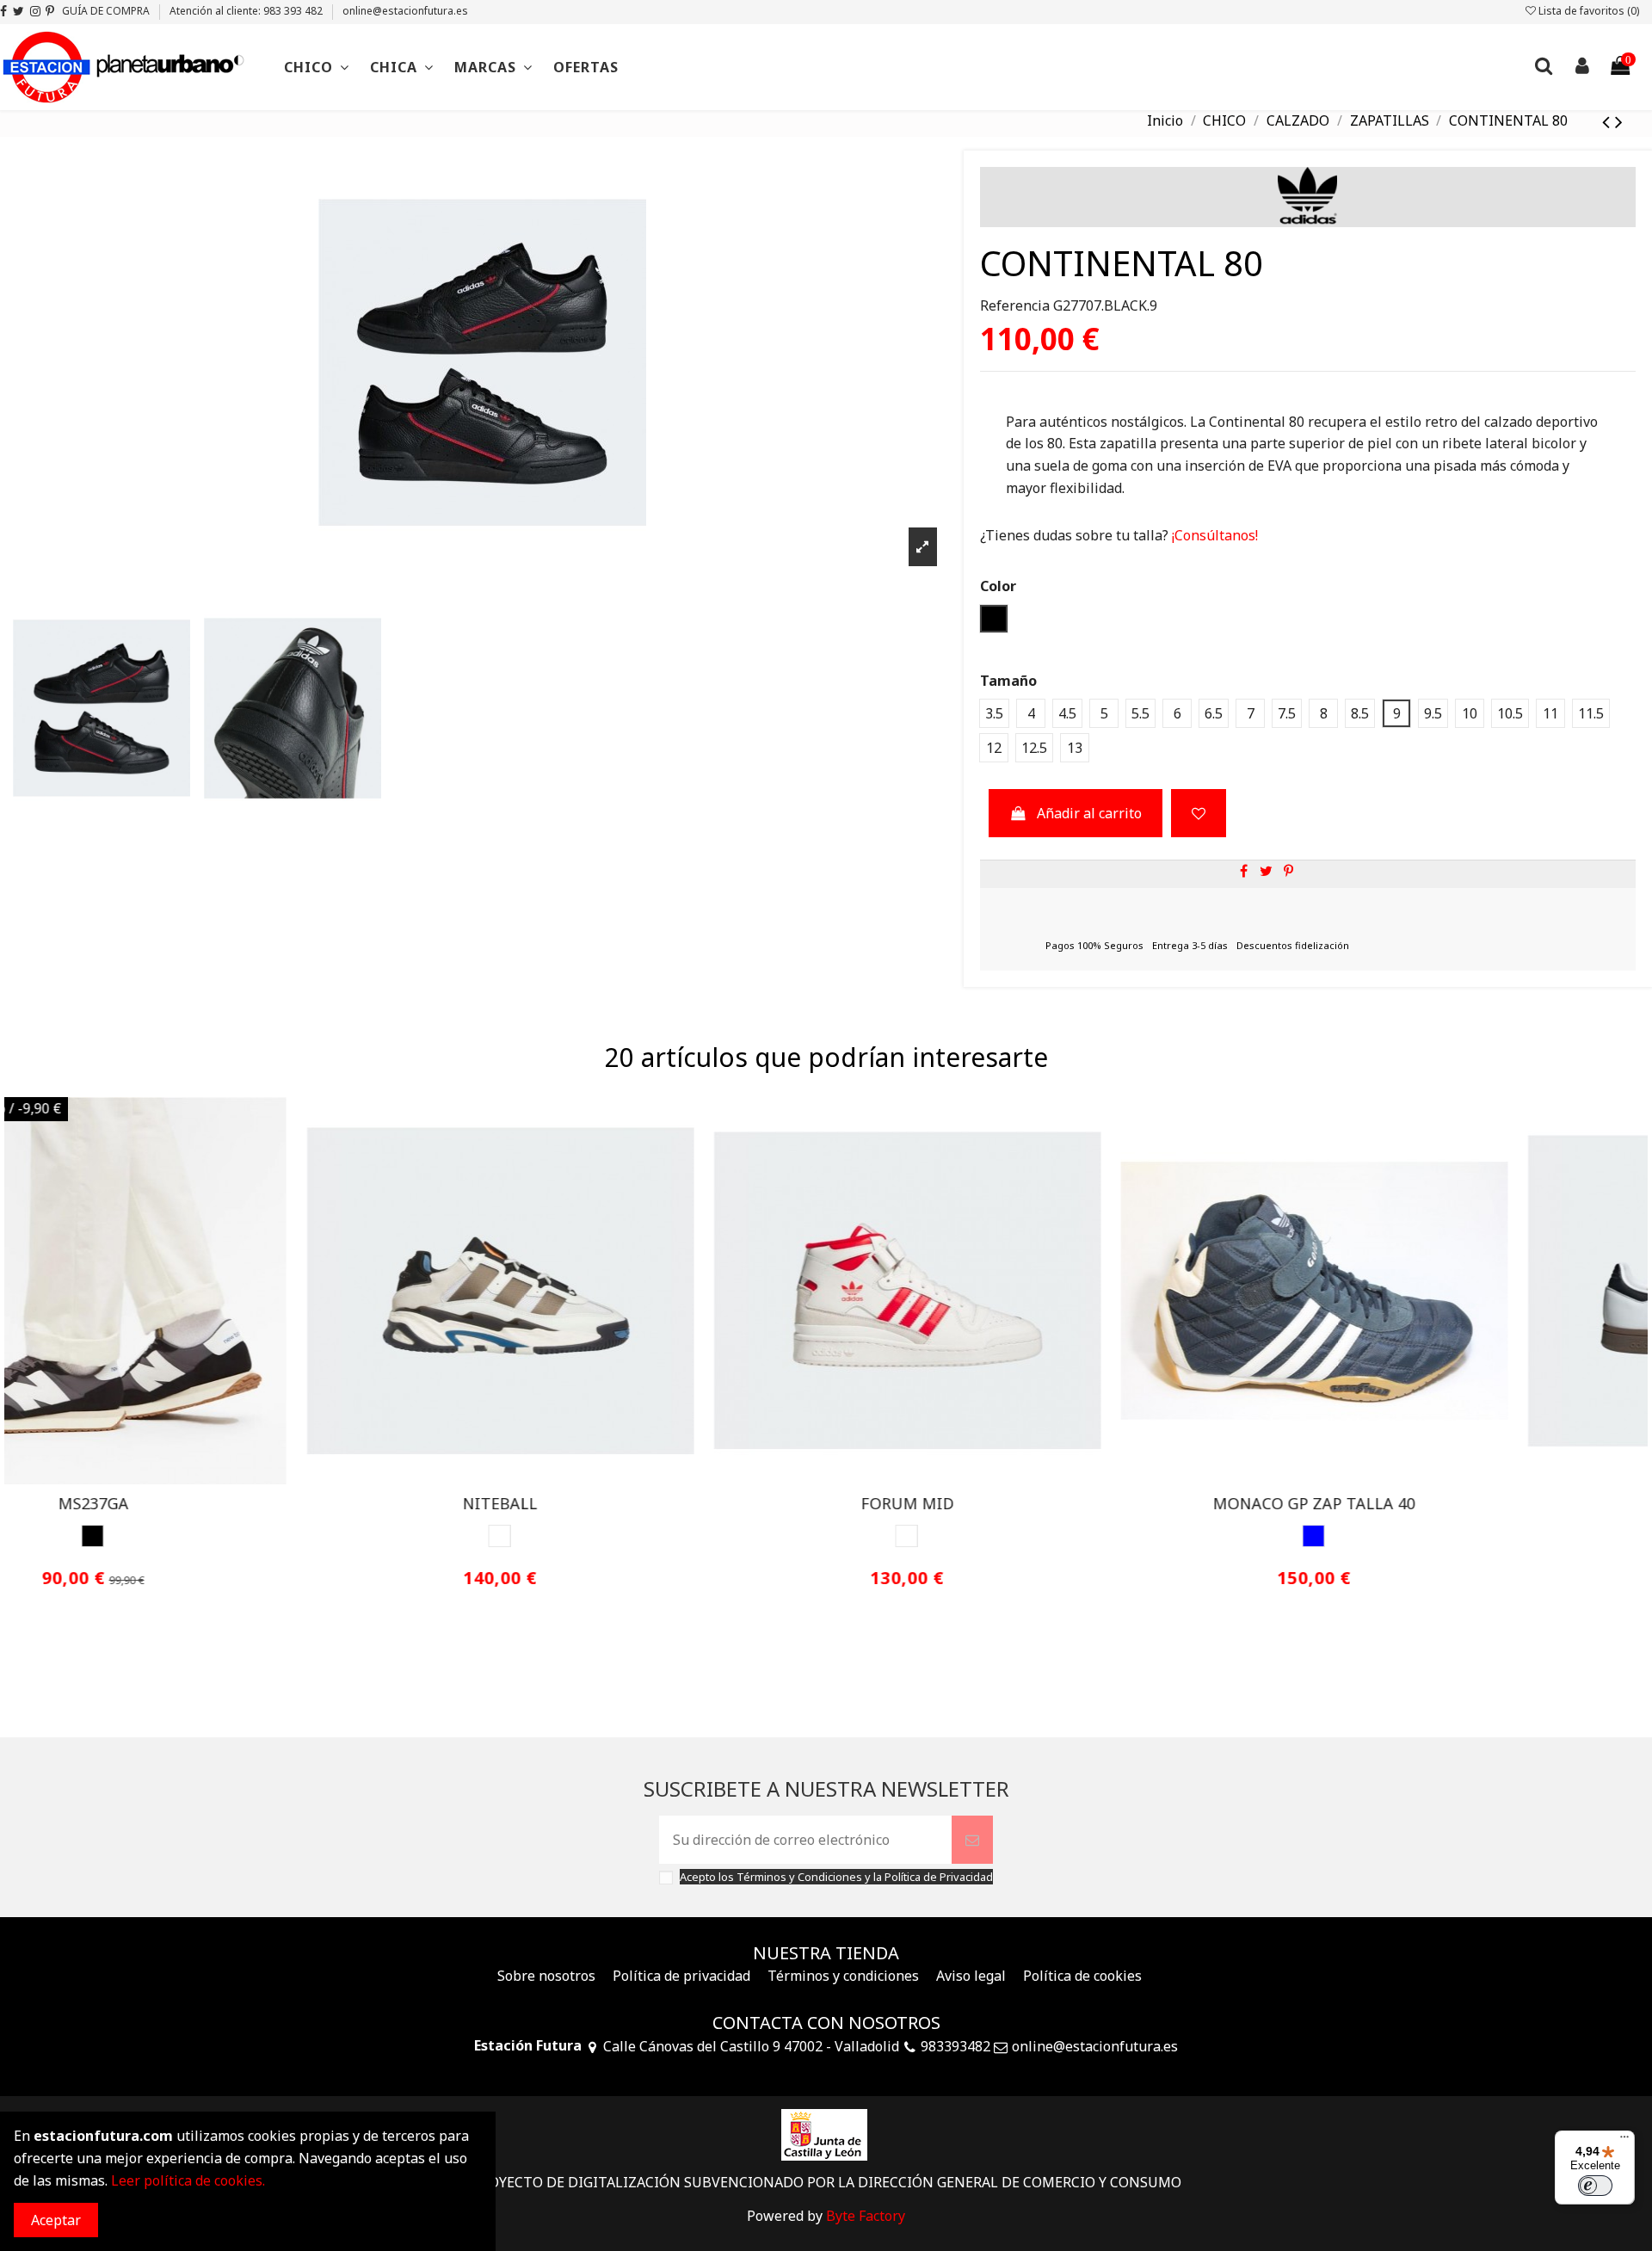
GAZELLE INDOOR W (1438, 1503)
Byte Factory (866, 2216)
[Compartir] (1244, 871)
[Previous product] (1609, 121)
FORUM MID (217, 1503)
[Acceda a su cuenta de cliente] (1581, 68)
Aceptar (56, 2220)
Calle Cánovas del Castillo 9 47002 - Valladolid (751, 2046)
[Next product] (1619, 121)
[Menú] (1624, 2141)
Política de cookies (1082, 1976)
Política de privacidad (681, 1976)
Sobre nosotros (546, 1976)
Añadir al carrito (1089, 813)
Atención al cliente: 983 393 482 (247, 11)
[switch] (1595, 2186)
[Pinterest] (1288, 871)
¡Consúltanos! (1213, 535)
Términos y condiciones (843, 1976)
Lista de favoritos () (1587, 11)
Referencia (1015, 305)
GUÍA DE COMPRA (107, 11)
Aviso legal (971, 1976)
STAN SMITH (1031, 1503)
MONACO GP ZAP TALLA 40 (623, 1503)
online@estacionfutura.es (405, 11)
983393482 (955, 2046)
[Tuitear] (1266, 871)
